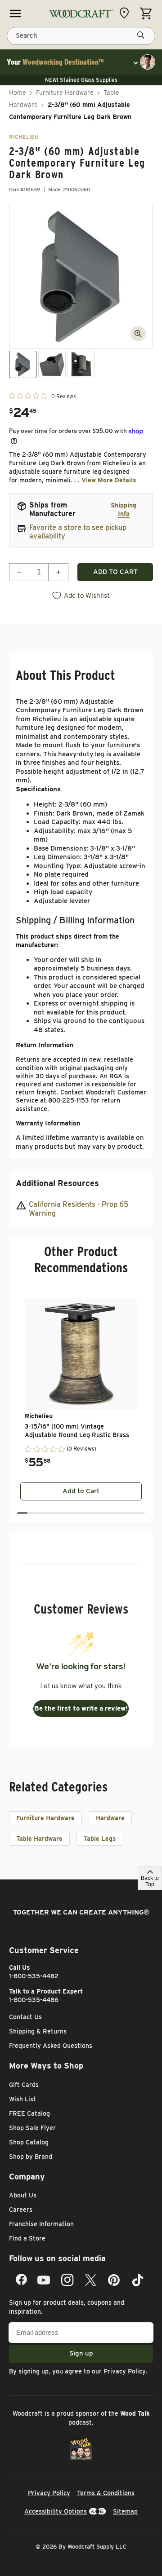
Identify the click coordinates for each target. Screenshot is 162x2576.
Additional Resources (57, 1183)
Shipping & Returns (38, 2031)
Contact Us (25, 2017)
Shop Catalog (29, 2142)
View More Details (109, 480)
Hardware (110, 1818)
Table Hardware (39, 1839)
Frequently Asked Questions (51, 2046)
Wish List (22, 2099)
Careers (21, 2210)
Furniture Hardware (65, 93)
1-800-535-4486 (34, 2000)
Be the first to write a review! (81, 1708)
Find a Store (27, 2238)
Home (18, 93)
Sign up (81, 2353)
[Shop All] (15, 13)
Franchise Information (41, 2224)
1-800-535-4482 (34, 1976)
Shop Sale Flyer (32, 2128)
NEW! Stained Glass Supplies (81, 80)
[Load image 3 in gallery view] (81, 364)
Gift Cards (24, 2085)
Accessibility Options (56, 2511)
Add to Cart (81, 1491)
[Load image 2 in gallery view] (52, 364)
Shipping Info (124, 509)
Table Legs (100, 1839)
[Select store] (126, 13)
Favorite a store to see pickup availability (78, 532)
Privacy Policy (125, 2371)
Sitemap (125, 2511)
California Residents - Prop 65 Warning (79, 1209)
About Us (23, 2195)
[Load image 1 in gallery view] (23, 364)
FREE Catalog (29, 2113)
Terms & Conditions (106, 2493)
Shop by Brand (31, 2157)
